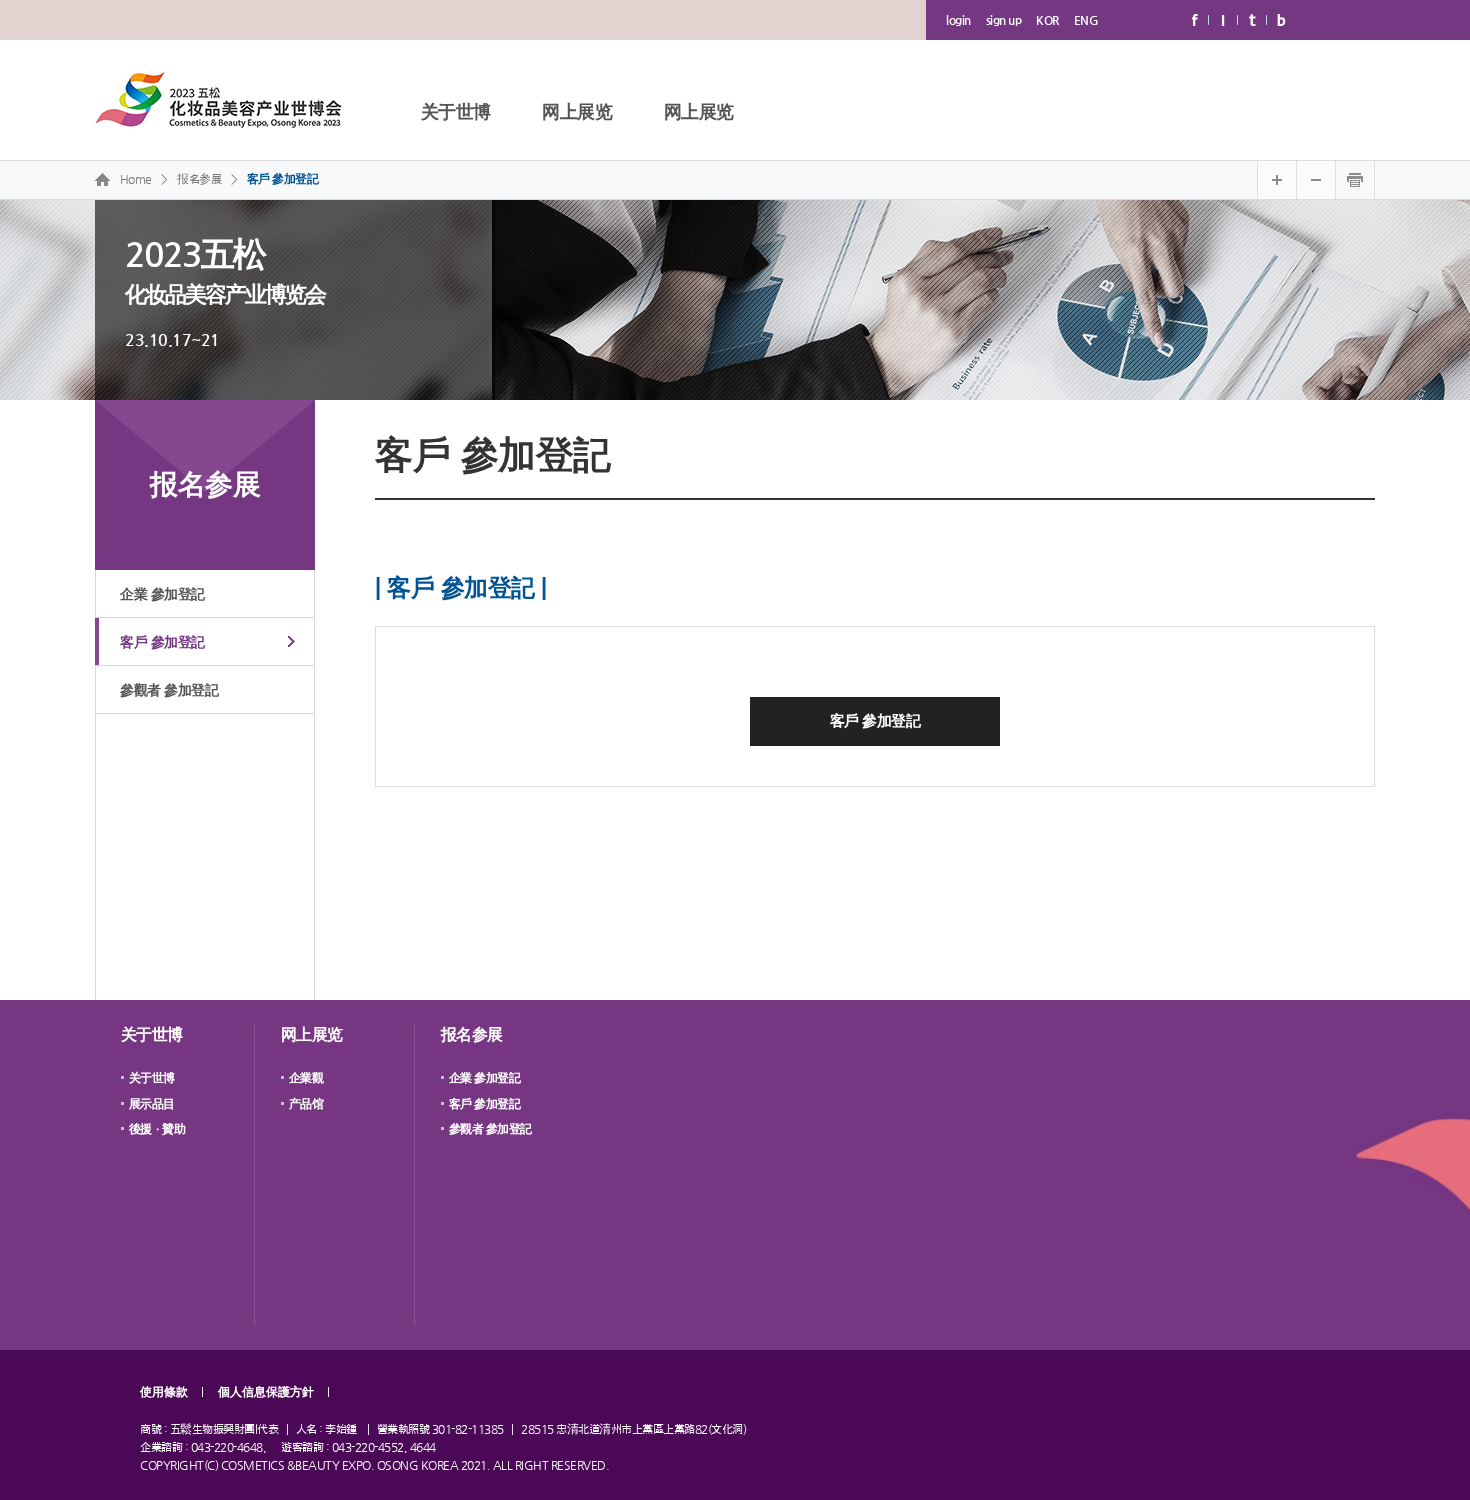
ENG (1086, 20)
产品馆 (306, 1104)
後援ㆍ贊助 (157, 1129)
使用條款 (164, 1392)
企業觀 (306, 1078)
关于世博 (456, 111)
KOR (1047, 20)
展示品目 (152, 1104)
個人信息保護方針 (266, 1392)
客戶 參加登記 (283, 179)
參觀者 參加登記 (169, 690)
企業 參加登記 (162, 594)
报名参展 (472, 1034)
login (958, 20)
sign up (1004, 20)
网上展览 (577, 111)
